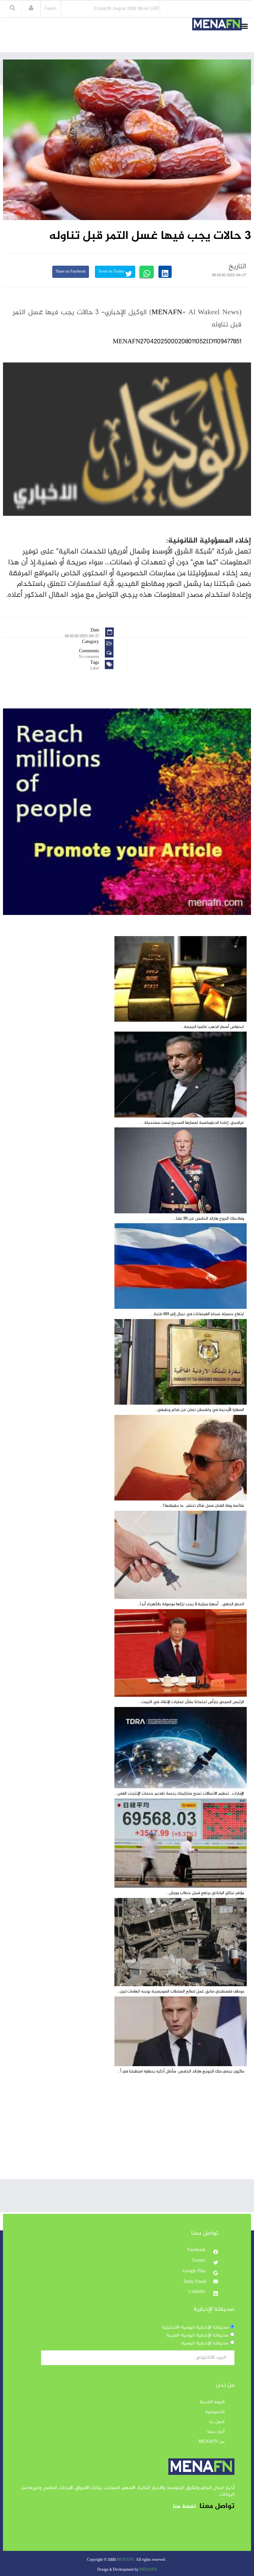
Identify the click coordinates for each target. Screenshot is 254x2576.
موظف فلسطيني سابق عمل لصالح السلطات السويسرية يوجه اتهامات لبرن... (180, 1991)
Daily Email (195, 2282)
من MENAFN (212, 2442)
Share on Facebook (71, 272)
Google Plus (195, 2271)
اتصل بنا (217, 2422)
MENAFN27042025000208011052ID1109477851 (177, 342)
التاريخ (237, 267)
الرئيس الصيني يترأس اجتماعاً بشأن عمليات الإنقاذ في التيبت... (191, 1702)
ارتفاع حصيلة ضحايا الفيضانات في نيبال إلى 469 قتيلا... (197, 1314)
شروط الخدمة (212, 2402)
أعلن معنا (216, 2432)
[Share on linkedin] (165, 272)
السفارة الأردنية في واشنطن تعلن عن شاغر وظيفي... (199, 1410)
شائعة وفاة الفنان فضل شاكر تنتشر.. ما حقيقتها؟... (202, 1506)
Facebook (197, 2250)
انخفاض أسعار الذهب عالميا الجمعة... (212, 1027)
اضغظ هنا (184, 2507)
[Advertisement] (127, 2133)
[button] (31, 9)
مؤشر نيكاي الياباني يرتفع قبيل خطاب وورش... (205, 1893)
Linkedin (198, 2292)
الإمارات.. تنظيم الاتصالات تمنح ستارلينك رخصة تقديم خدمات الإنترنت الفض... (179, 1794)
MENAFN (167, 313)
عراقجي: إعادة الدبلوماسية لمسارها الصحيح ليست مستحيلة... (193, 1123)
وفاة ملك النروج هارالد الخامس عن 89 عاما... (209, 1219)
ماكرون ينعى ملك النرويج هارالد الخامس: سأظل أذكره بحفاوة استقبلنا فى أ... (181, 2071)
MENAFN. (126, 2560)
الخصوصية (215, 2412)
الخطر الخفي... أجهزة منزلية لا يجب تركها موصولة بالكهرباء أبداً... (190, 1604)
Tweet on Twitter (112, 272)
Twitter (199, 2261)
